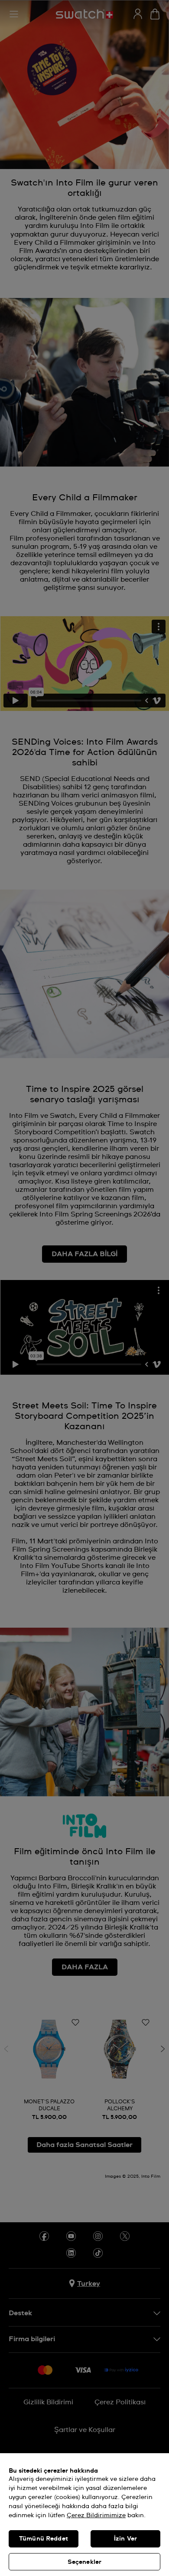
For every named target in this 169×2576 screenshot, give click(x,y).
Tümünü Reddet (44, 2539)
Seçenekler (84, 2562)
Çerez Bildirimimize (96, 2515)
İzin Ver (125, 2539)
